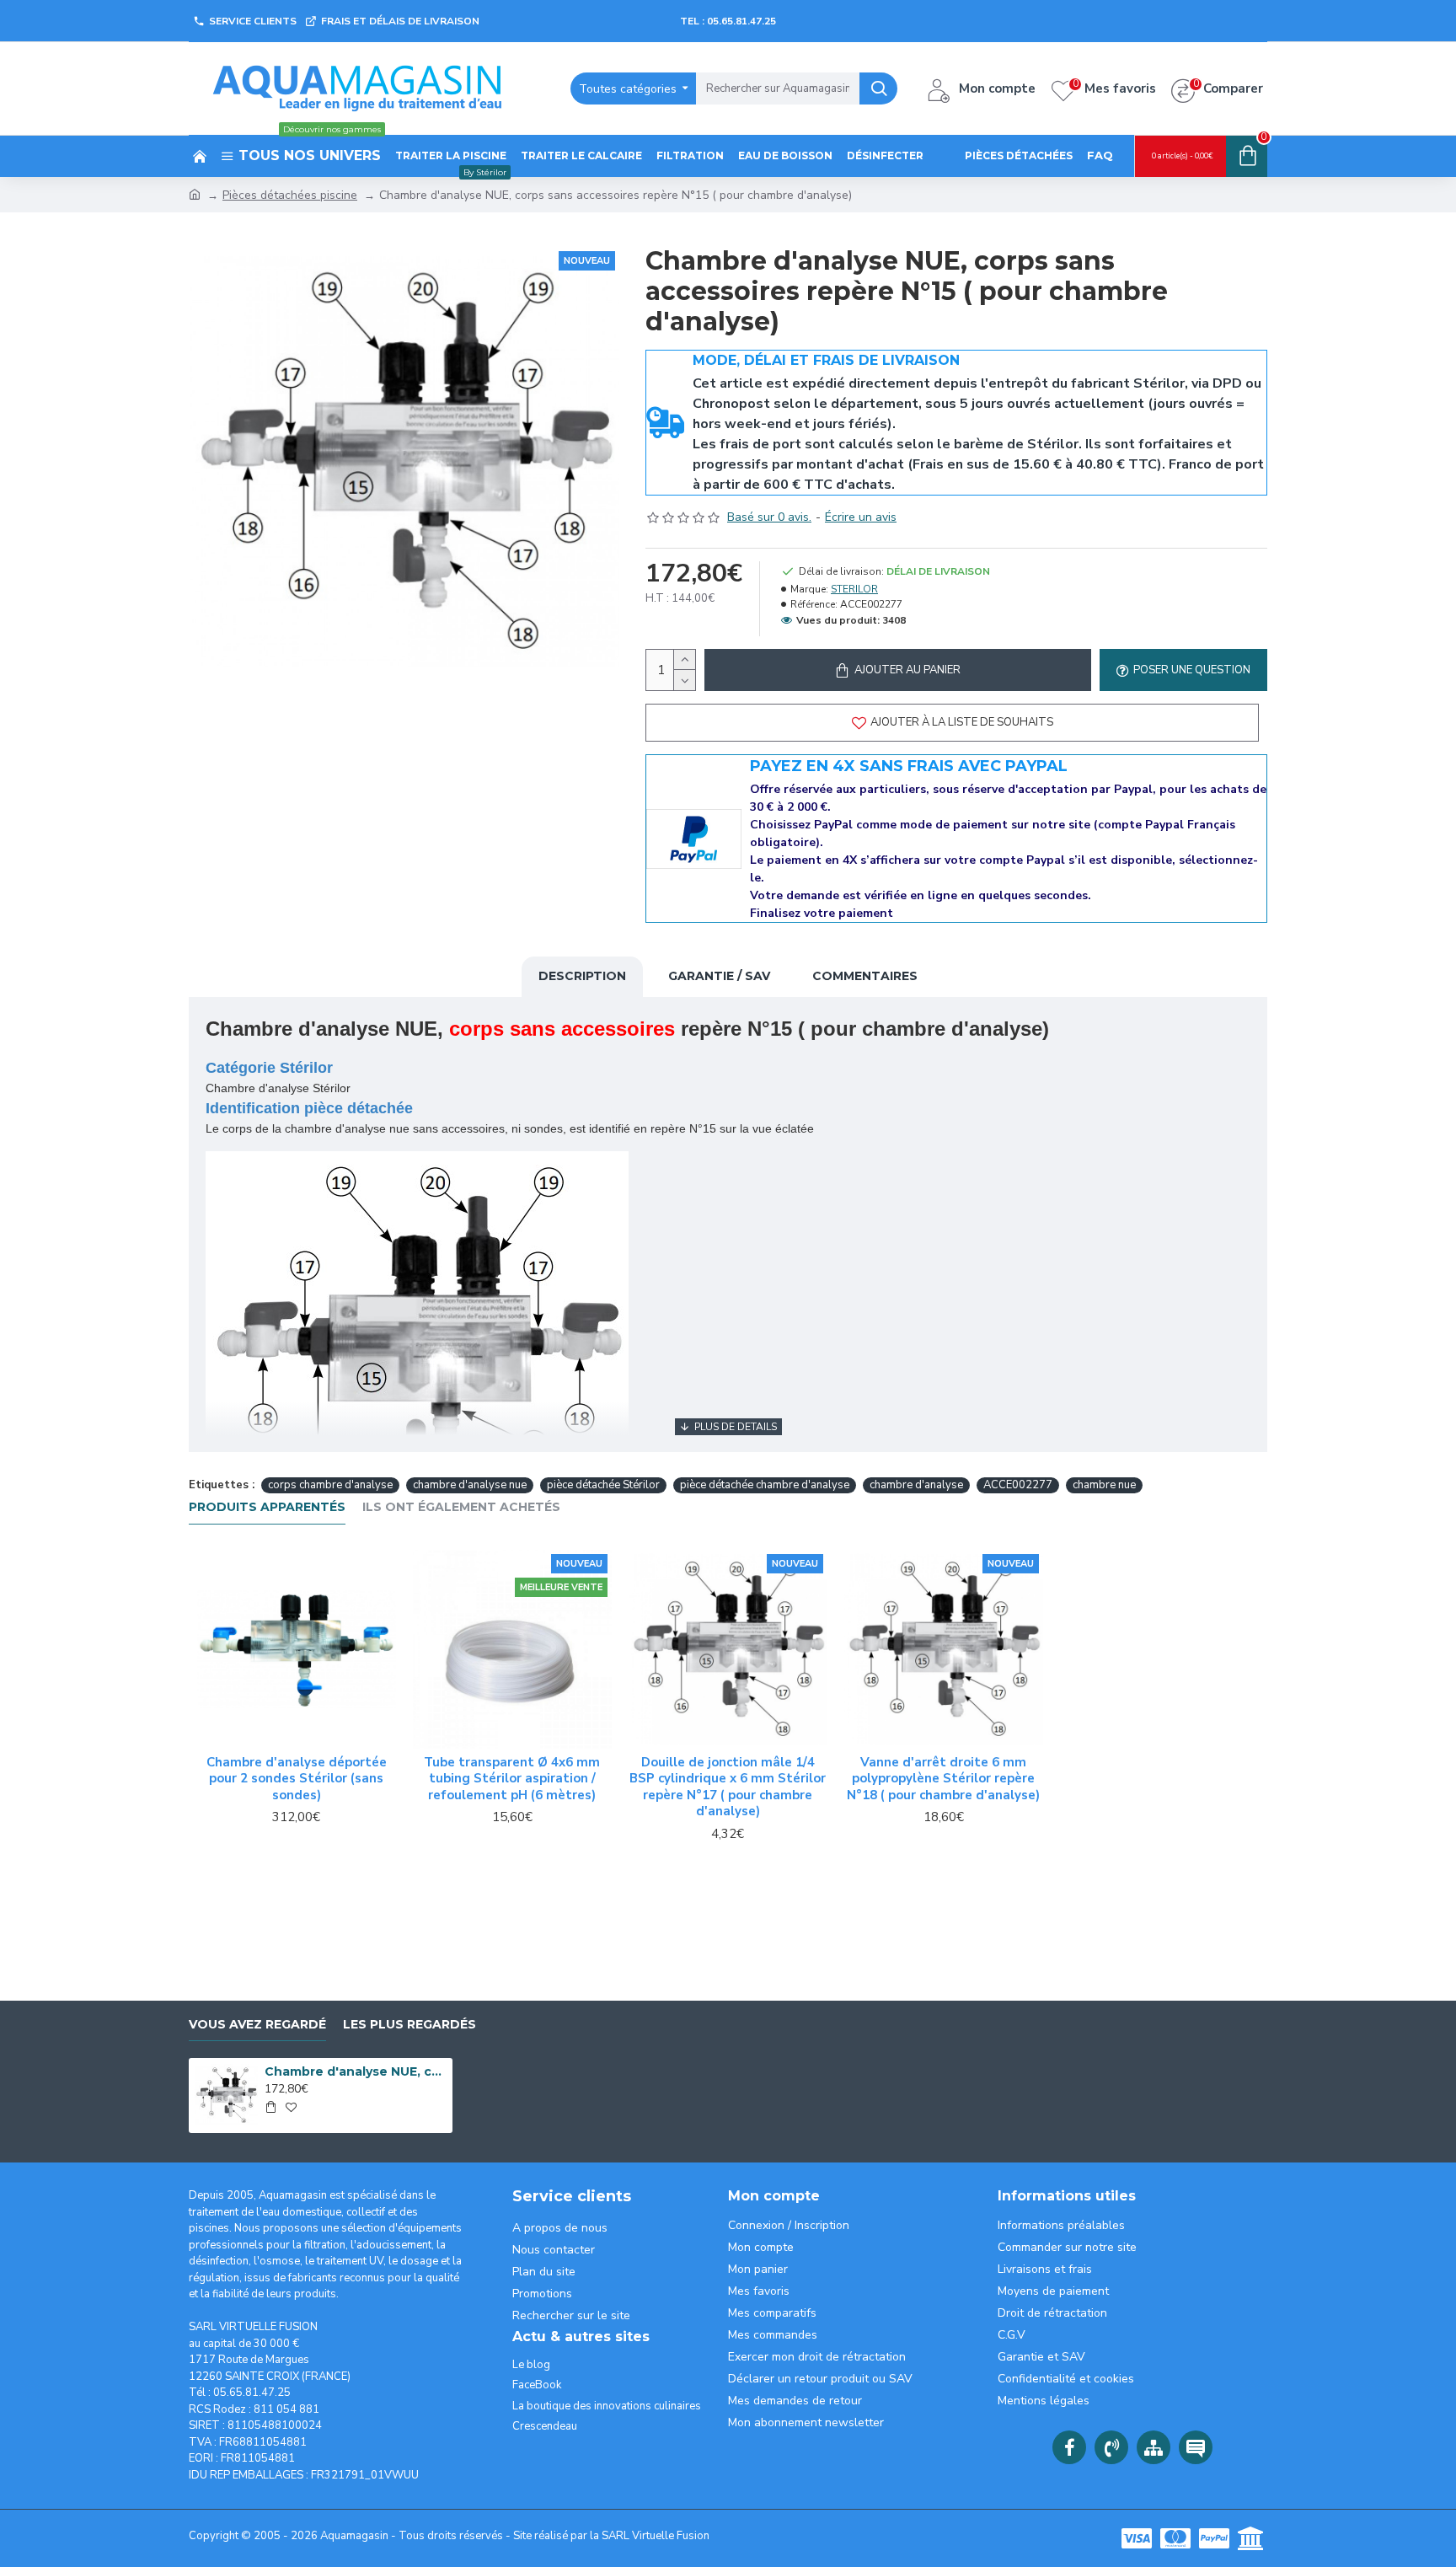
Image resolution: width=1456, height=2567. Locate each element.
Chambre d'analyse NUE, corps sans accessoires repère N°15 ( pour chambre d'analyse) (356, 2071)
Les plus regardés (409, 2025)
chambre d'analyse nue (470, 1485)
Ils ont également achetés (461, 1507)
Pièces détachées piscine (290, 195)
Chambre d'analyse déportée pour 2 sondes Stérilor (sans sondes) (297, 1779)
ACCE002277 (1018, 1485)
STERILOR (854, 589)
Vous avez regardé (257, 2025)
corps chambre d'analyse (330, 1485)
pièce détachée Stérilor (603, 1485)
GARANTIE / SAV (719, 976)
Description (582, 976)
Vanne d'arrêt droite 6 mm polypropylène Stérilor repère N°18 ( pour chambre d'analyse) (943, 1779)
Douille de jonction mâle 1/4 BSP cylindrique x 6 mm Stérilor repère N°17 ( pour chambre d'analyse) (728, 1787)
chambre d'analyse (916, 1485)
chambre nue (1104, 1485)
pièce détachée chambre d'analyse (765, 1485)
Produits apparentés (267, 1507)
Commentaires (865, 976)
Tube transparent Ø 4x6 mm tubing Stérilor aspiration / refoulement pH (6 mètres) (512, 1779)
